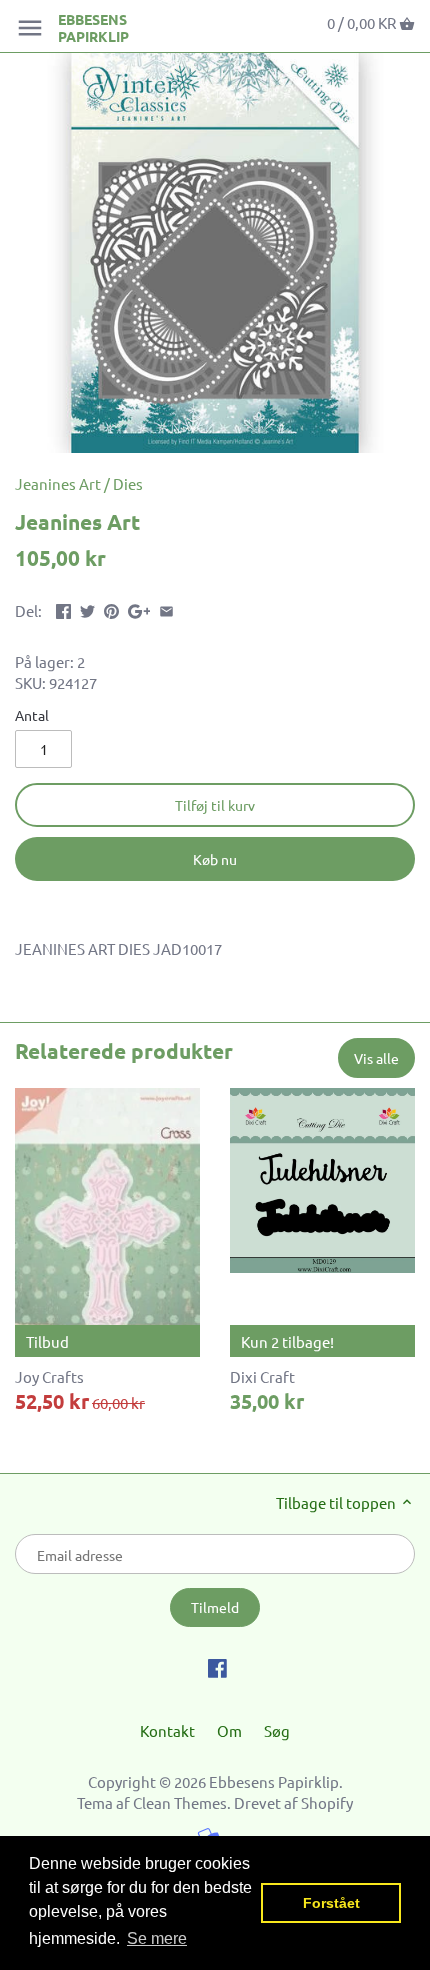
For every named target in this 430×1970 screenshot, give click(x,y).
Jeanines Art (58, 483)
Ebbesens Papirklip (93, 28)
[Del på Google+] (139, 608)
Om (229, 1730)
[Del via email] (166, 608)
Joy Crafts (49, 1376)
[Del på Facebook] (63, 608)
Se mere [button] (157, 1938)
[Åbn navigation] (30, 28)
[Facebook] (217, 1667)
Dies (128, 483)
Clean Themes (180, 1802)
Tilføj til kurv (215, 805)
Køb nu (215, 859)
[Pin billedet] (111, 608)
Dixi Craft (262, 1376)
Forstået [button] (331, 1903)
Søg (277, 1730)
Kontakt (167, 1730)
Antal (32, 715)
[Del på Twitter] (87, 608)
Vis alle (376, 1058)
